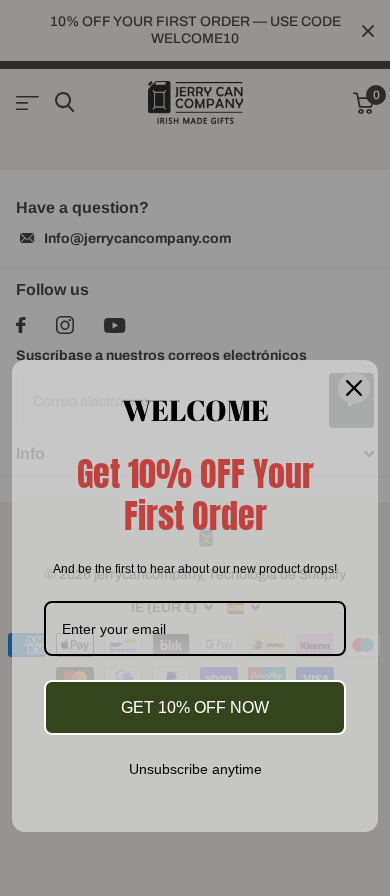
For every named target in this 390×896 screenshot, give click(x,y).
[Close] (354, 387)
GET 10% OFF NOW (195, 707)
